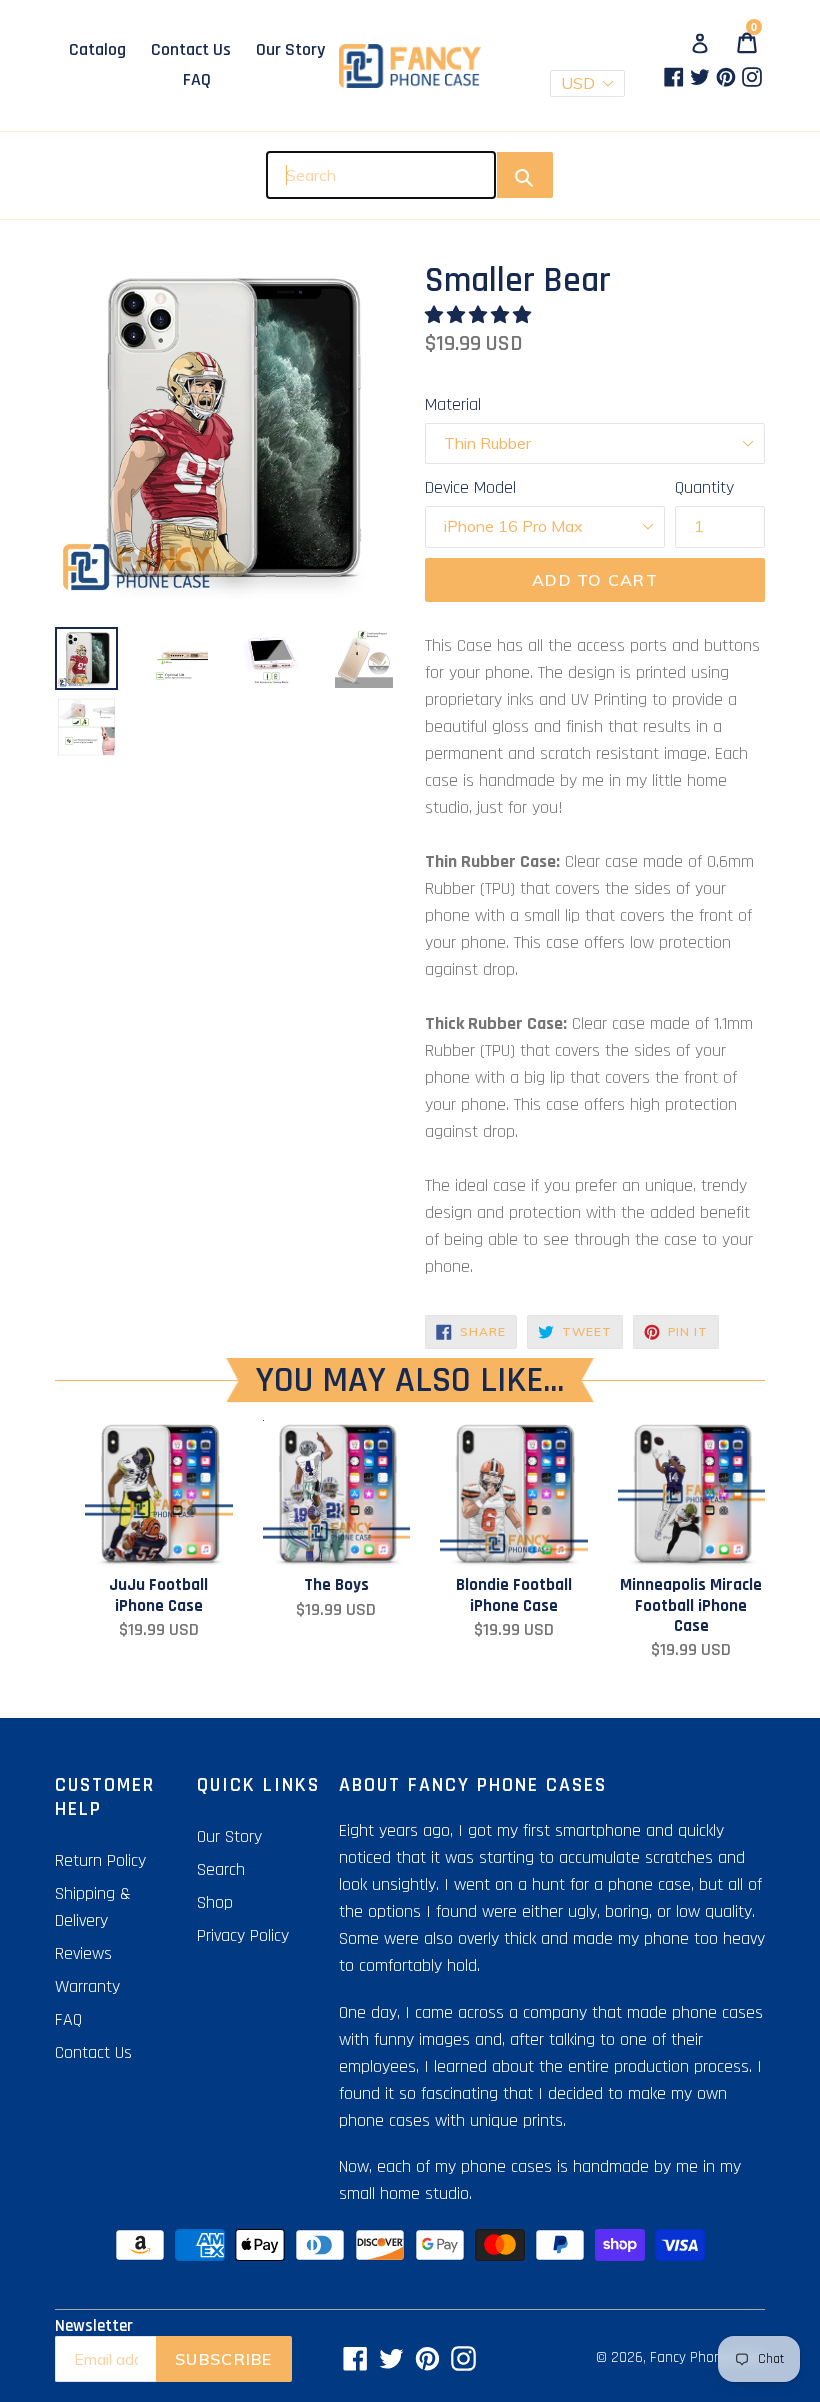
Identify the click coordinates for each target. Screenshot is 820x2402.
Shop (215, 1902)
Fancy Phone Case (707, 2357)
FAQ (197, 79)
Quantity (704, 487)
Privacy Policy (243, 1935)
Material (453, 404)
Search (221, 1869)
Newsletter (94, 2326)
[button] (480, 315)
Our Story (290, 49)
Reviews (83, 1953)
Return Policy (100, 1860)
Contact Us (191, 49)
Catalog (97, 49)
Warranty (87, 1986)
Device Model (470, 487)
